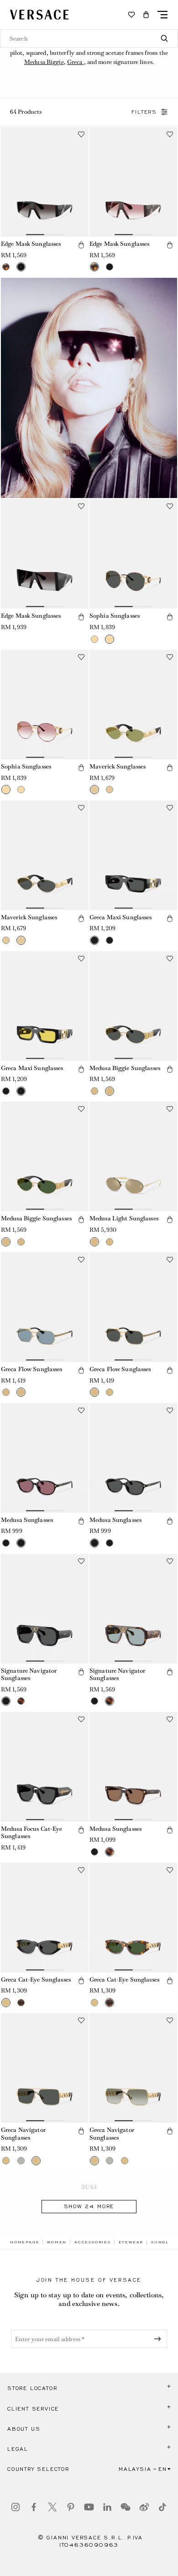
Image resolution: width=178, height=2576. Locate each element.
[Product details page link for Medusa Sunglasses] (45, 1458)
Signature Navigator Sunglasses (29, 1675)
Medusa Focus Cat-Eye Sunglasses (31, 1833)
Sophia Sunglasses (115, 616)
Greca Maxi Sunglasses (121, 917)
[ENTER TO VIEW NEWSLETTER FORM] (159, 2339)
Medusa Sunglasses (27, 1520)
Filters (144, 112)
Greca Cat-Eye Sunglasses (36, 1980)
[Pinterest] (71, 2507)
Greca (76, 62)
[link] (25, 2242)
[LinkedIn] (107, 2507)
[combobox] (89, 38)
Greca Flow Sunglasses (32, 1369)
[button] (146, 15)
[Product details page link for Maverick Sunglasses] (133, 705)
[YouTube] (89, 2507)
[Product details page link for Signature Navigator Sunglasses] (45, 1609)
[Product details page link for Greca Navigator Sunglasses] (45, 2068)
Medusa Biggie (44, 62)
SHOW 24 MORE (89, 2206)
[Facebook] (34, 2507)
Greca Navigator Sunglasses (23, 2134)
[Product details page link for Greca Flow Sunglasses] (45, 1307)
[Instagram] (16, 2507)
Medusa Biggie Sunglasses (125, 1068)
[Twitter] (52, 2507)
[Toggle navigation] (162, 15)
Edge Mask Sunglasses (31, 244)
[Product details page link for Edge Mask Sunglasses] (45, 182)
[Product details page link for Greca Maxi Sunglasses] (133, 855)
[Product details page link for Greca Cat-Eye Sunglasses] (45, 1918)
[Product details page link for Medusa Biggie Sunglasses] (133, 1006)
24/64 (89, 2187)
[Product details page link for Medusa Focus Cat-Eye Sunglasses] (45, 1767)
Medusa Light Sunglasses (124, 1218)
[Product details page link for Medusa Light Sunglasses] (133, 1156)
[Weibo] (144, 2507)
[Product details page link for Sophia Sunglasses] (133, 554)
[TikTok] (162, 2507)
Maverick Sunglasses (118, 766)
